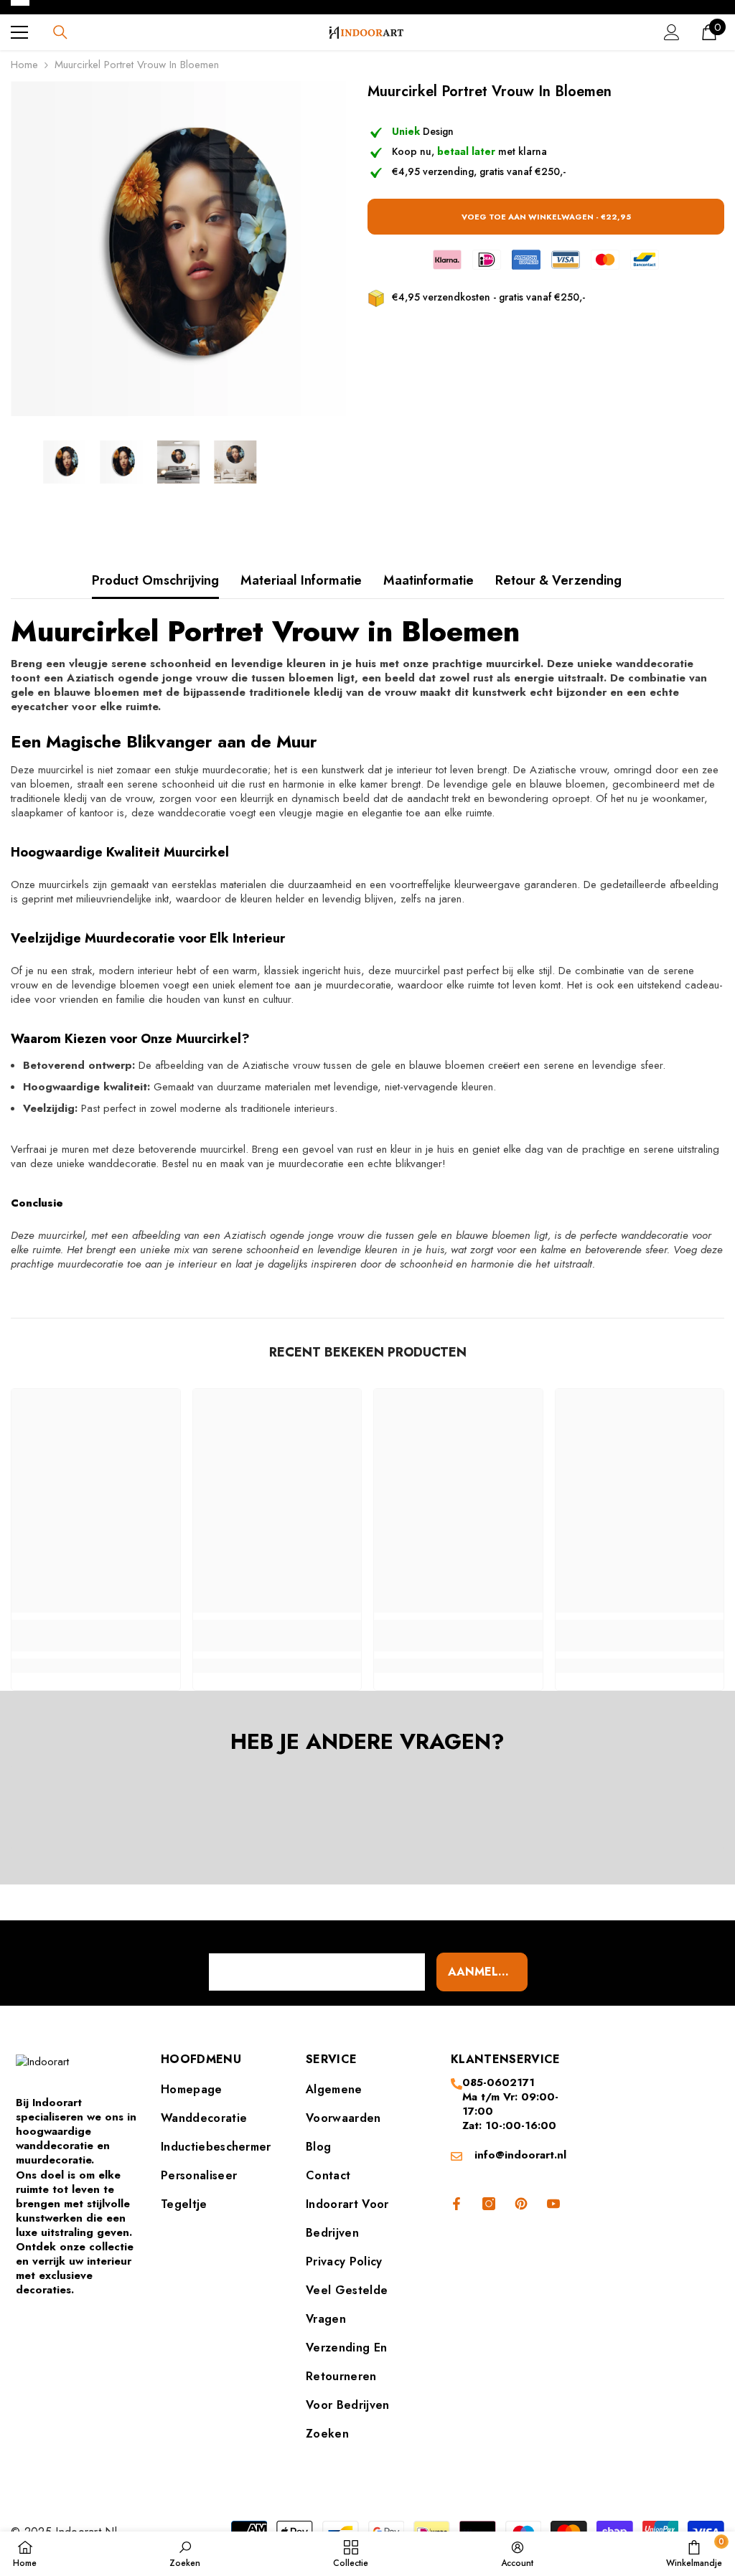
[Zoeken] (60, 32)
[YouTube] (553, 2204)
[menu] (19, 32)
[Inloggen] (672, 32)
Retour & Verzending (558, 580)
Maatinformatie (429, 580)
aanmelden (486, 1972)
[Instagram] (489, 2204)
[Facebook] (454, 2204)
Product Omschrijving (155, 580)
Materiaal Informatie (301, 580)
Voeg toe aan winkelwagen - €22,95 (546, 217)
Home (24, 65)
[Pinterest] (521, 2204)
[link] (96, 1636)
